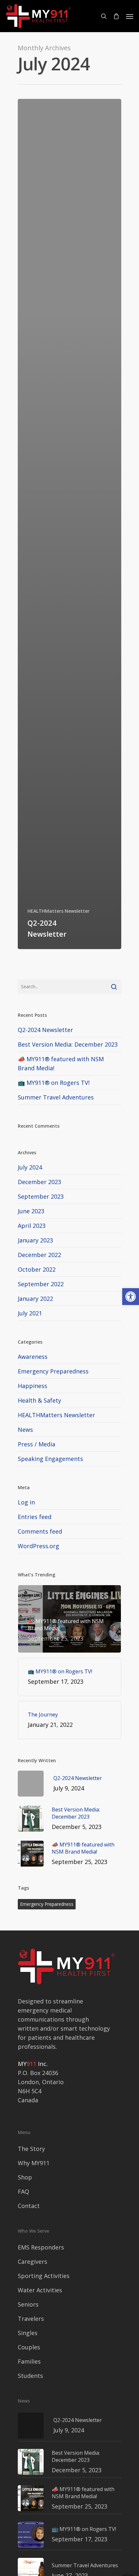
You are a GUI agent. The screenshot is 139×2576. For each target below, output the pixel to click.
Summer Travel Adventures (56, 1097)
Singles (28, 2333)
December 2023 (39, 1182)
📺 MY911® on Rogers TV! (54, 1083)
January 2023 (35, 1240)
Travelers (31, 2319)
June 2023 (31, 1211)
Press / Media (37, 1444)
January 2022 (35, 1299)
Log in (26, 1502)
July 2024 (30, 1167)
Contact (29, 2206)
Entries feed (35, 1517)
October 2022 (37, 1269)
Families (29, 2361)
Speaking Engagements (50, 1459)
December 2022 (39, 1255)
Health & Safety (39, 1400)
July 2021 (30, 1313)
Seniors (28, 2304)
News (25, 1430)
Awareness (33, 1357)
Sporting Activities (44, 2276)
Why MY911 (34, 2163)
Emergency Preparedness (53, 1371)
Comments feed (40, 1531)
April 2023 (32, 1226)
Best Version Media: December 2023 (68, 1044)
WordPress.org (38, 1546)
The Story (31, 2149)
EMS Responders (41, 2247)
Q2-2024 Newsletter (45, 1030)
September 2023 (41, 1196)
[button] (131, 1297)
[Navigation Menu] (130, 16)
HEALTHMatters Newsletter (59, 911)
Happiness (32, 1386)
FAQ (23, 2191)
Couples (29, 2347)
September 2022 (41, 1284)
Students (30, 2376)
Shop (25, 2177)
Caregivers (32, 2261)
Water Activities (40, 2290)
